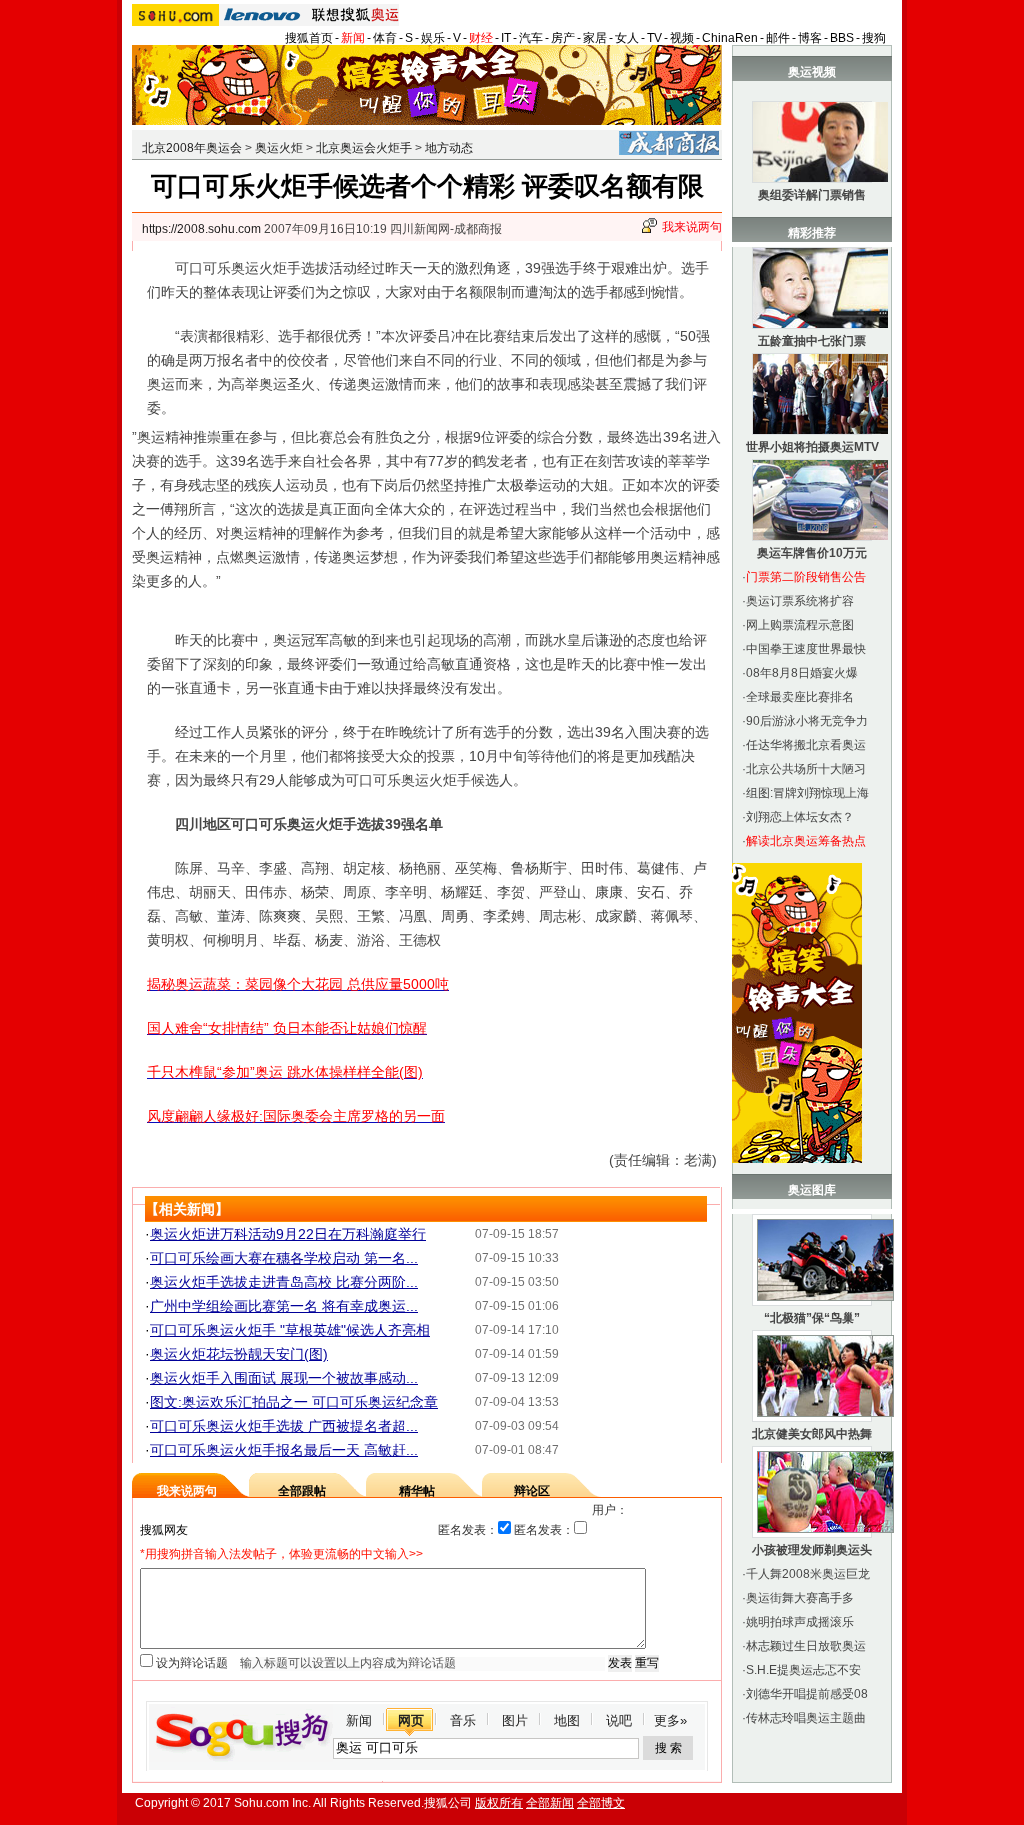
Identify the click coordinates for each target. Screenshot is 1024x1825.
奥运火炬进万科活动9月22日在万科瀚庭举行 (288, 1234)
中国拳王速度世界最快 (806, 649)
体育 (385, 38)
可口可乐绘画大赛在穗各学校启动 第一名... (284, 1258)
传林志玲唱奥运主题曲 (806, 1718)
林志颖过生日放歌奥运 (806, 1646)
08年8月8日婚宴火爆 (802, 673)
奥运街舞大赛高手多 (800, 1598)
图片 (515, 1720)
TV (654, 38)
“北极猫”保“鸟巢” (812, 1318)
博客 (810, 38)
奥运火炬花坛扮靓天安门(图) (239, 1354)
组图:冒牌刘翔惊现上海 (807, 793)
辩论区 (532, 1491)
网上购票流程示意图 (800, 625)
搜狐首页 (309, 38)
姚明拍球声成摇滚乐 (800, 1622)
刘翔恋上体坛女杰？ (800, 817)
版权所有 (499, 1803)
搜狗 (874, 38)
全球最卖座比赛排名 (800, 697)
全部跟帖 (302, 1491)
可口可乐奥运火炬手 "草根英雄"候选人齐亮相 (290, 1330)
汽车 (531, 38)
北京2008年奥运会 (192, 148)
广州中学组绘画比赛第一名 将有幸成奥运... (284, 1306)
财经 (481, 38)
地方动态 (449, 148)
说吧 (619, 1720)
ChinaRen (730, 38)
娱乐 (433, 38)
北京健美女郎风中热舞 (812, 1434)
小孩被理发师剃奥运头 (812, 1550)
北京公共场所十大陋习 (806, 769)
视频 (682, 38)
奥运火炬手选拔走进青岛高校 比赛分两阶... (284, 1282)
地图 (567, 1720)
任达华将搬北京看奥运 (806, 745)
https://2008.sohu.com (201, 229)
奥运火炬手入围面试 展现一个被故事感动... (284, 1378)
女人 (627, 38)
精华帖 (417, 1491)
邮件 (778, 38)
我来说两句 (692, 227)
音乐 (463, 1720)
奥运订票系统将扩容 (800, 601)
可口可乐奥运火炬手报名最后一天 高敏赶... (284, 1450)
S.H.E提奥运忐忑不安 (803, 1670)
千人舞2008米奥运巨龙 (808, 1574)
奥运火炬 (279, 148)
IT (506, 38)
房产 (563, 38)
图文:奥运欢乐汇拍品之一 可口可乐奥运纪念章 (294, 1402)
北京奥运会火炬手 (364, 148)
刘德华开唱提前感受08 (807, 1694)
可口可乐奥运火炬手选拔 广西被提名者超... (284, 1426)
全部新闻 (550, 1803)
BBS (842, 38)
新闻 (353, 38)
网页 (411, 1720)
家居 (595, 38)
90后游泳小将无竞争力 (807, 721)
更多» (670, 1720)
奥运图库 (812, 1190)
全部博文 (601, 1803)
